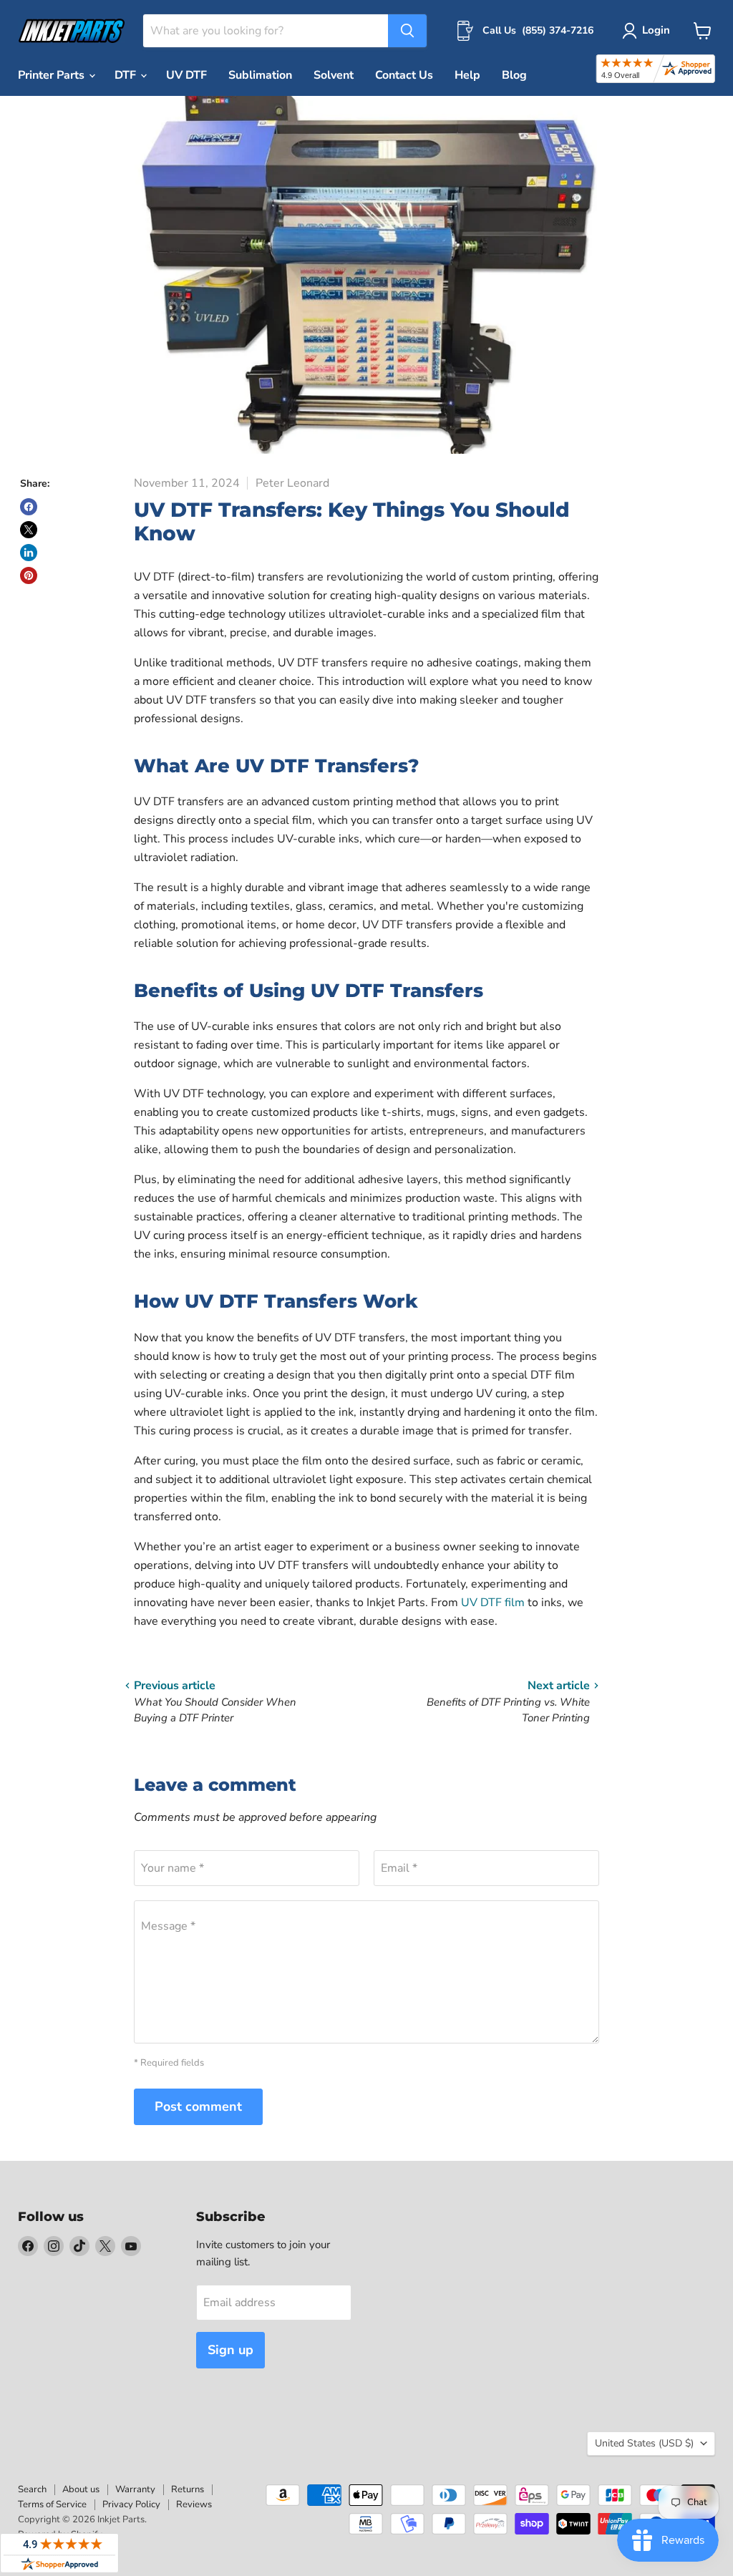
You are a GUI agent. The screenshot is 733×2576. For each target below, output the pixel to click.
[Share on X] (29, 530)
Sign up (230, 2350)
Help (467, 75)
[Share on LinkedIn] (29, 553)
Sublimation (260, 75)
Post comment (198, 2106)
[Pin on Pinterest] (29, 575)
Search (32, 2489)
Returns (188, 2489)
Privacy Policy (131, 2504)
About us (81, 2489)
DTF (127, 75)
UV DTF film (493, 1603)
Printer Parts (53, 75)
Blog (514, 75)
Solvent (334, 75)
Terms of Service (52, 2504)
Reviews (194, 2504)
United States (644, 2443)
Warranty (135, 2489)
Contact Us (404, 75)
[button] (649, 31)
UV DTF (186, 75)
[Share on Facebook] (29, 507)
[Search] (407, 31)
